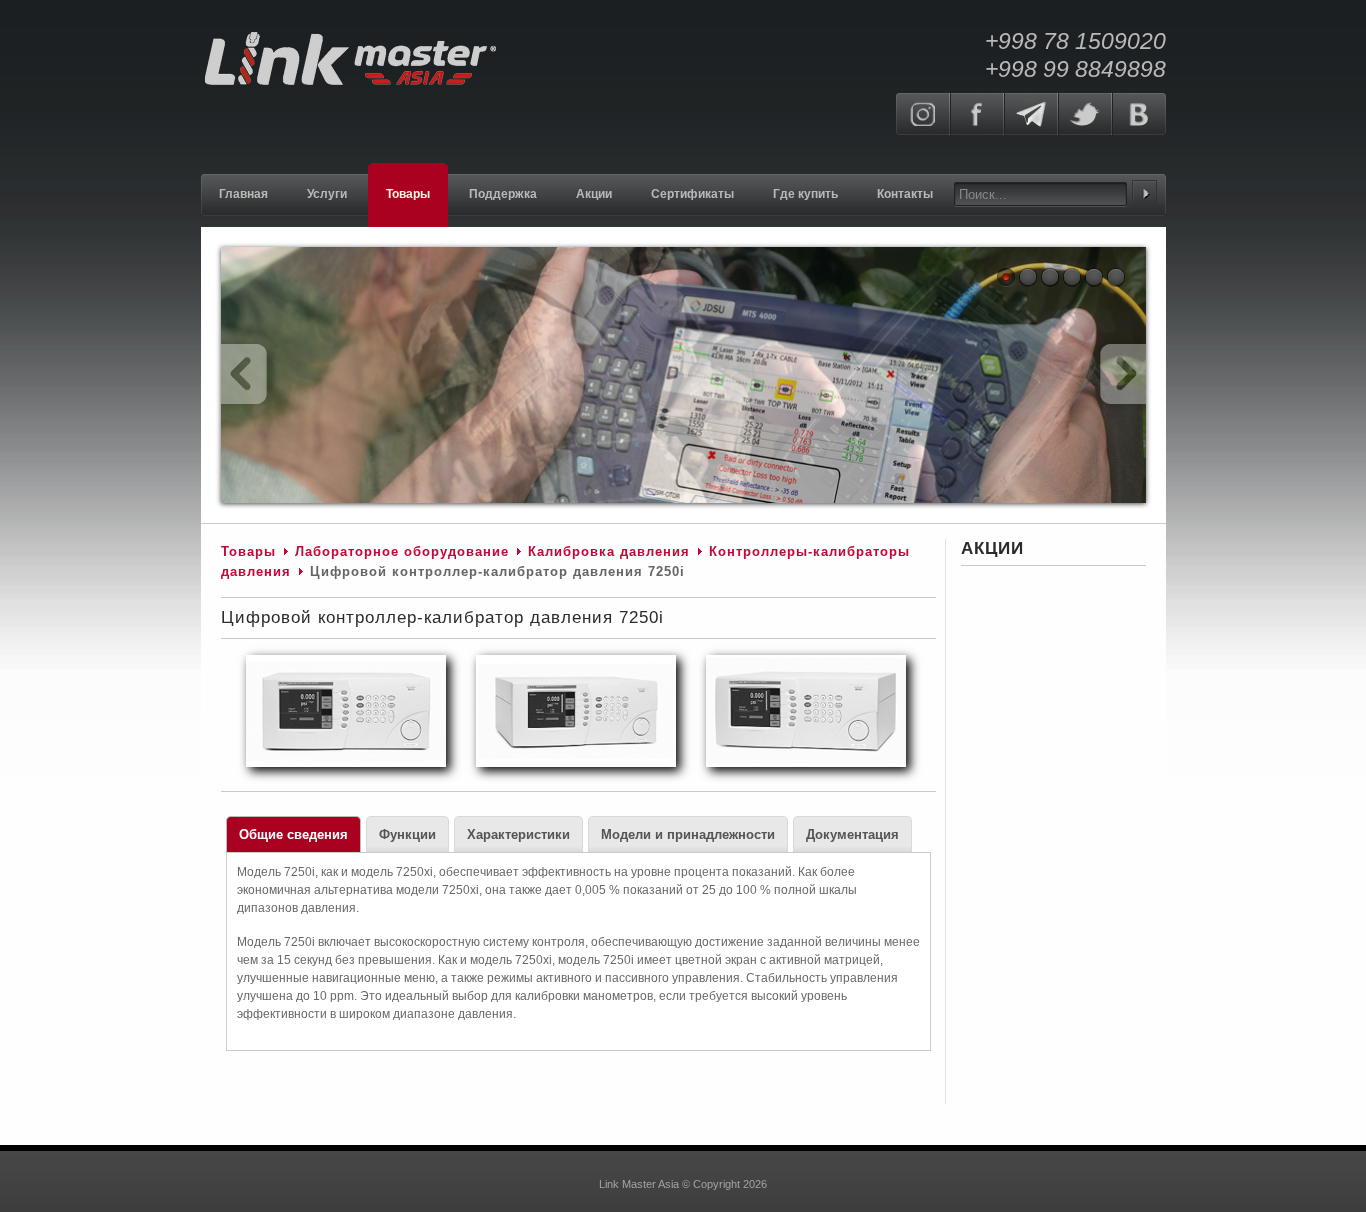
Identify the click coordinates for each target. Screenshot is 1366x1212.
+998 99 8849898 (1075, 69)
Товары (248, 551)
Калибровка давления (609, 551)
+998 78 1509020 (1075, 41)
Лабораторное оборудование (402, 551)
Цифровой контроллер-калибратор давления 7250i (442, 617)
